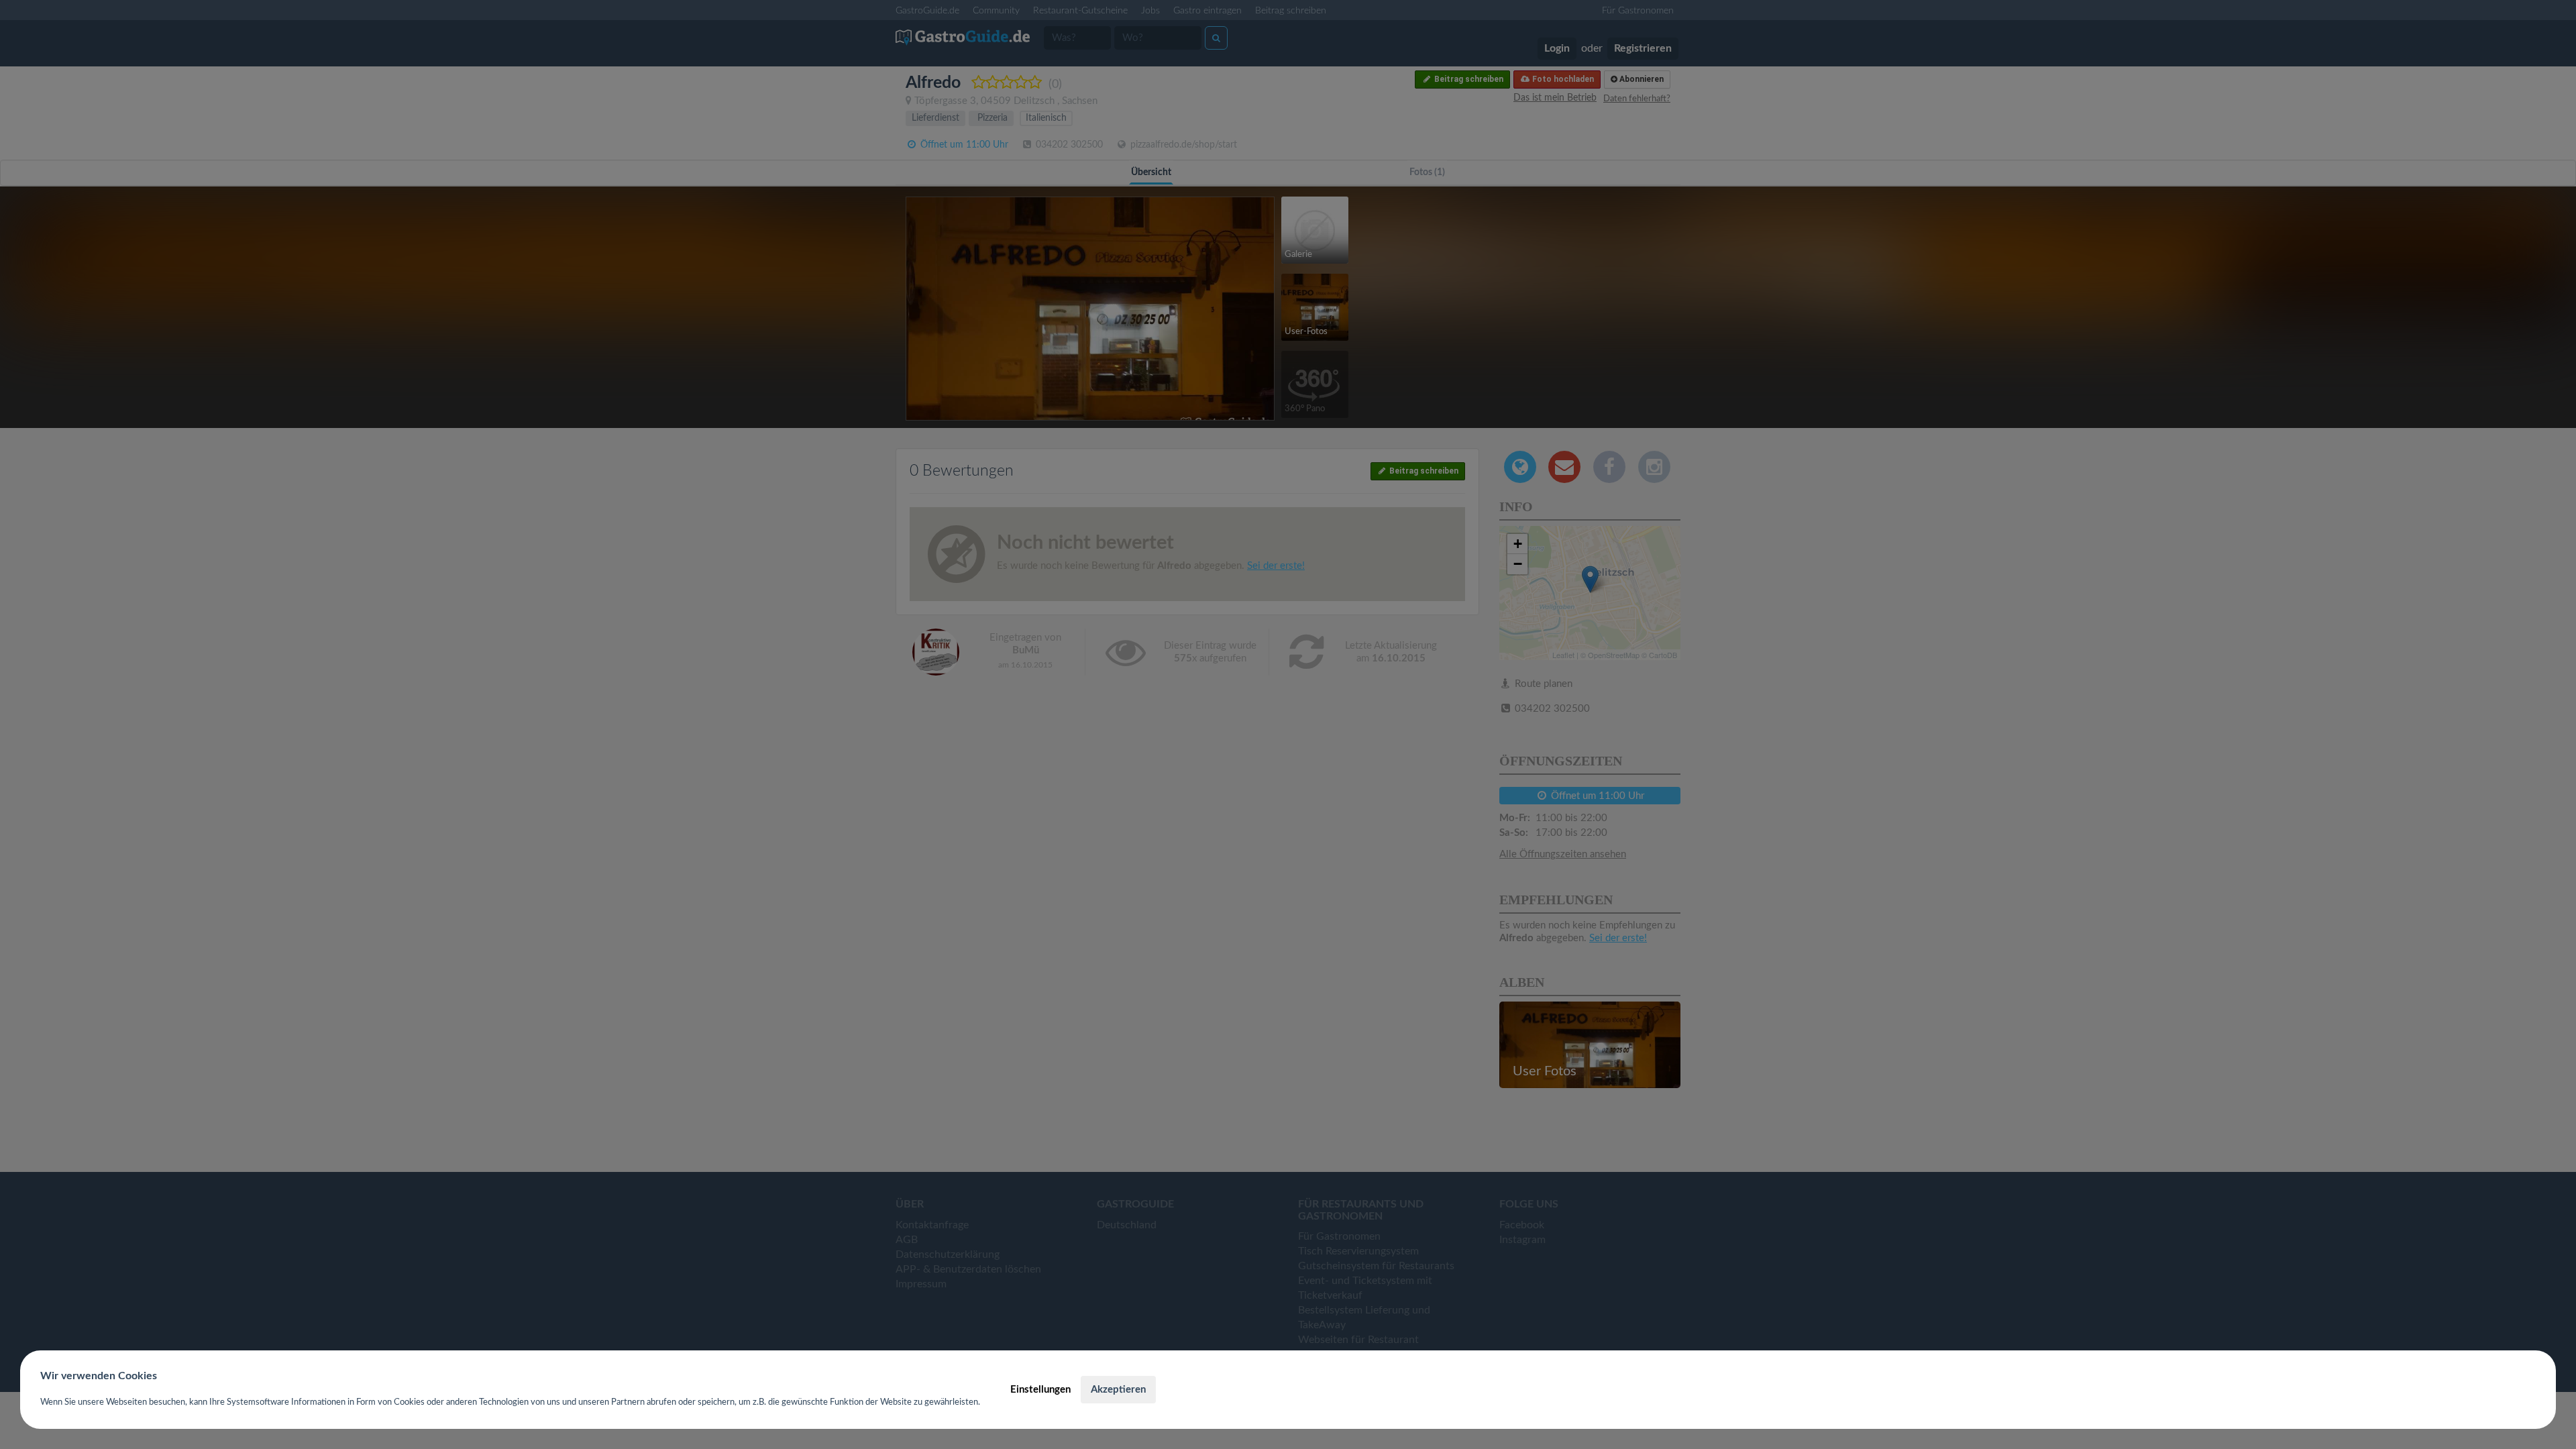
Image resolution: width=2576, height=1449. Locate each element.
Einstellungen (1040, 1390)
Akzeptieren (1118, 1390)
